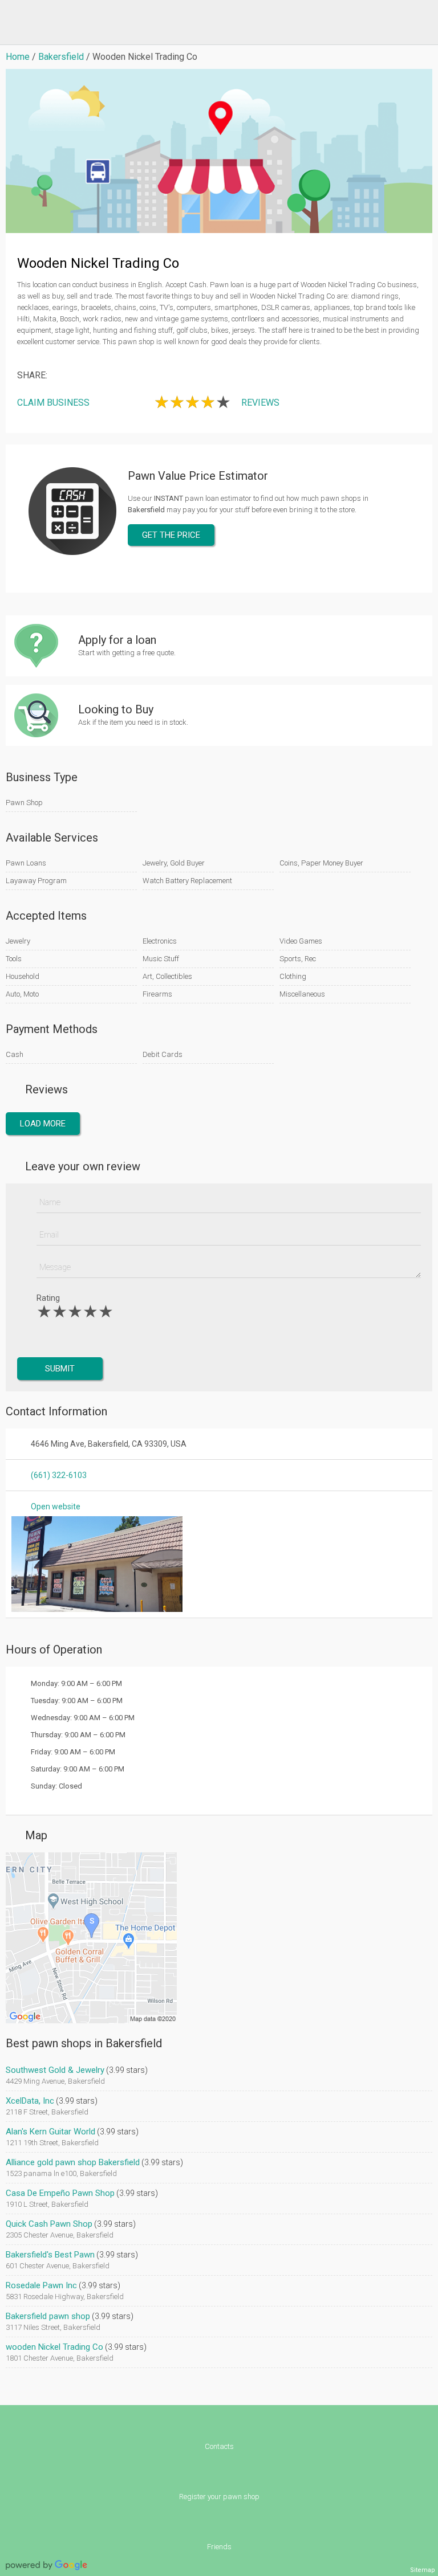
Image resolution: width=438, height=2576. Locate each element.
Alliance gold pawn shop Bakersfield (73, 2162)
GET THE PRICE (171, 535)
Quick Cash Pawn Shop (49, 2224)
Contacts (219, 2446)
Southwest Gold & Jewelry (55, 2070)
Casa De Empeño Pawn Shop (60, 2193)
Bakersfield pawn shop (48, 2316)
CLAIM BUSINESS (53, 403)
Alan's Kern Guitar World (50, 2132)
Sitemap (423, 2570)
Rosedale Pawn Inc (41, 2285)
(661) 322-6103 (59, 1475)
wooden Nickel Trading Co (54, 2347)
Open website (56, 1507)
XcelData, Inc (30, 2101)
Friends (219, 2547)
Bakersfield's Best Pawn (50, 2255)
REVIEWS (260, 403)
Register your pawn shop (219, 2497)
